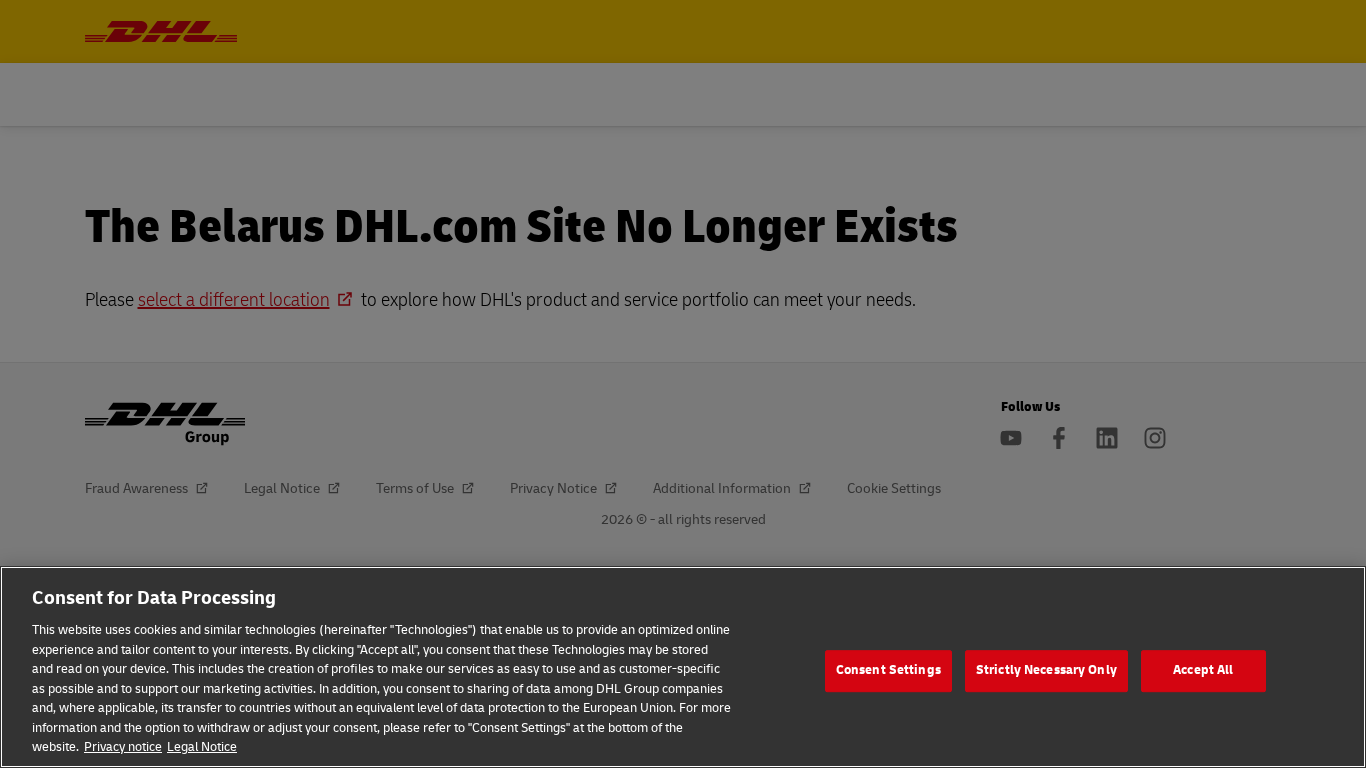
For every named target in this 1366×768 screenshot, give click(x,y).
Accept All (1203, 670)
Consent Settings (888, 670)
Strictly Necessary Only (1046, 670)
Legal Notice (202, 747)
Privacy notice (123, 747)
